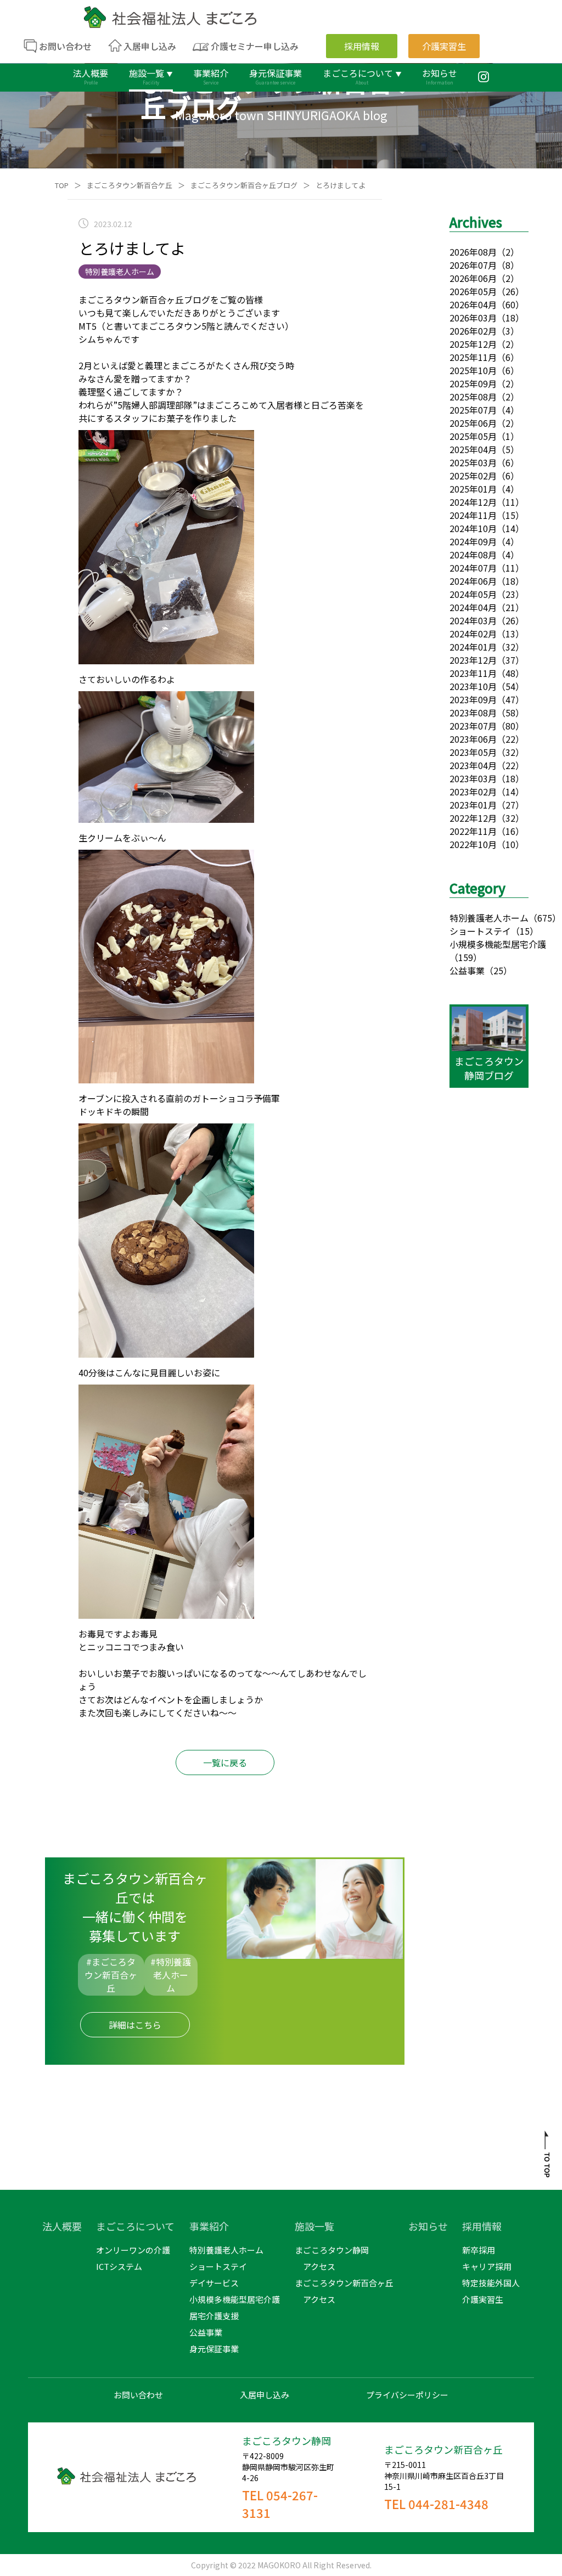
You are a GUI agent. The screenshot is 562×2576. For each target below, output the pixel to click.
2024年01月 (473, 647)
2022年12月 (473, 818)
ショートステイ (480, 931)
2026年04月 (473, 304)
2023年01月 (473, 805)
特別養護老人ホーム (489, 918)
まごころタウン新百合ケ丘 (130, 185)
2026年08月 (473, 252)
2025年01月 (473, 489)
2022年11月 (473, 831)
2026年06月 (473, 278)
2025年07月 (473, 410)
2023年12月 (473, 660)
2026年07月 (473, 265)
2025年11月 (473, 357)
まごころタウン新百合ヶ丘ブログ (244, 185)
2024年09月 (473, 541)
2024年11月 (473, 515)
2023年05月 (473, 752)
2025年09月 (473, 383)
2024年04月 (473, 607)
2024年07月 (473, 568)
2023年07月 (473, 726)
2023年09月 (473, 699)
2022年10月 (473, 844)
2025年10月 (473, 370)
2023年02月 (473, 792)
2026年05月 (473, 291)
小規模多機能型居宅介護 (498, 944)
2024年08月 (473, 555)
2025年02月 (473, 476)
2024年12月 (473, 502)
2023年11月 (473, 673)
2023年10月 (473, 686)
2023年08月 (473, 713)
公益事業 (467, 970)
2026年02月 (473, 331)
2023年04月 (473, 765)
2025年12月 (473, 344)
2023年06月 (473, 739)
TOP (62, 185)
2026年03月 (473, 318)
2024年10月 (473, 528)
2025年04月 (473, 449)
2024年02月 (473, 634)
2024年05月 (473, 594)
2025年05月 (473, 436)
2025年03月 (473, 462)
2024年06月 (473, 581)
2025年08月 (473, 397)
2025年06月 (473, 423)
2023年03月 (473, 778)
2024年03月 (473, 620)
